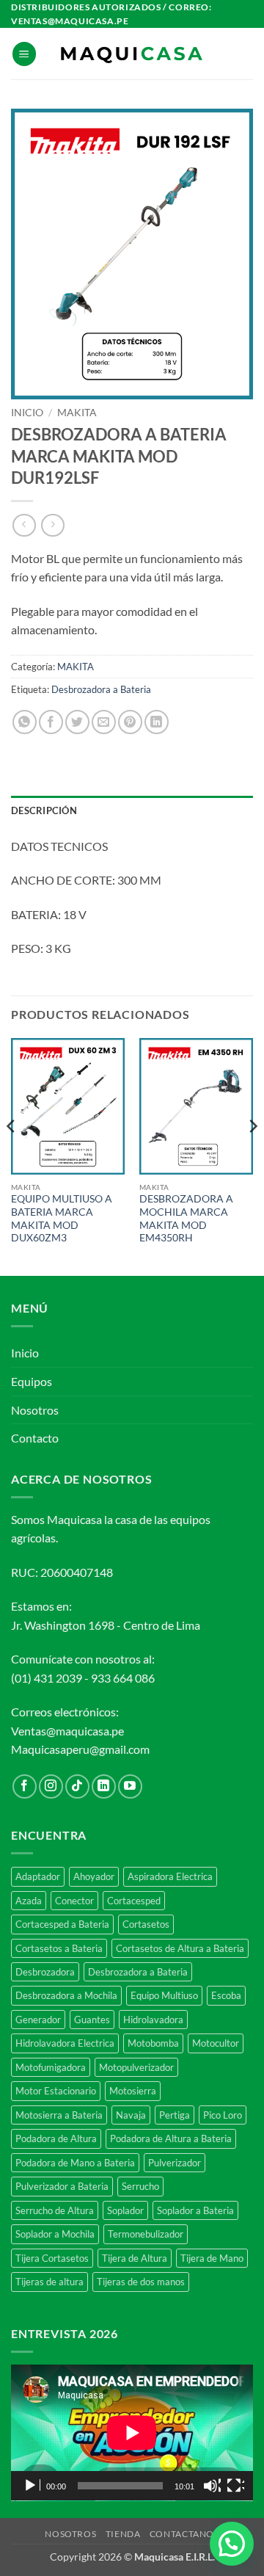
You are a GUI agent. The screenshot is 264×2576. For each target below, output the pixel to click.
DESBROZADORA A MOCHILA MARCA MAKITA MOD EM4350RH (186, 1218)
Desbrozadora (45, 1972)
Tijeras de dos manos (141, 2282)
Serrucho (140, 2186)
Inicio (27, 413)
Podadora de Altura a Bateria (171, 2138)
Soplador (125, 2210)
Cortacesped (134, 1901)
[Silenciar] (212, 2486)
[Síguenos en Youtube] (130, 1786)
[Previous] (12, 1155)
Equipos (32, 1381)
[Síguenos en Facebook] (25, 1786)
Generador (38, 2020)
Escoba (226, 1995)
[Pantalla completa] (235, 2486)
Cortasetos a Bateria (59, 1948)
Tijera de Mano (212, 2258)
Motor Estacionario (56, 2091)
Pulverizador (175, 2163)
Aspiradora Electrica (170, 1876)
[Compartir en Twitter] (77, 722)
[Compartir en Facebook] (51, 722)
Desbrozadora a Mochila (66, 1995)
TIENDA (123, 2534)
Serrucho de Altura (55, 2210)
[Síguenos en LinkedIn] (104, 1786)
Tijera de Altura (135, 2258)
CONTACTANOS (184, 2534)
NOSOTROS (70, 2534)
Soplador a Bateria (195, 2210)
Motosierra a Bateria (59, 2115)
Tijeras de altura (49, 2282)
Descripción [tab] (44, 810)
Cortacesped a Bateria (62, 1924)
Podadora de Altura (56, 2138)
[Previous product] (52, 525)
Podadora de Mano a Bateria (75, 2163)
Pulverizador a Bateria (62, 2186)
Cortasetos (146, 1924)
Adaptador (38, 1876)
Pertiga (175, 2115)
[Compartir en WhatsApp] (25, 722)
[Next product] (24, 525)
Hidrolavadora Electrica (65, 2043)
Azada (29, 1901)
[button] (24, 54)
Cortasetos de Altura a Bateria (180, 1948)
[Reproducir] (32, 2486)
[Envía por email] (104, 722)
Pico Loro (223, 2115)
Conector (74, 1901)
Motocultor (216, 2043)
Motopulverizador (136, 2067)
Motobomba (153, 2043)
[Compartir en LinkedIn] (157, 722)
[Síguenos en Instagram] (51, 1786)
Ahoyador (94, 1876)
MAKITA (77, 413)
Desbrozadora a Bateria (101, 689)
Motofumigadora (51, 2067)
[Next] (252, 1155)
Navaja (131, 2115)
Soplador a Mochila (55, 2234)
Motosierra (133, 2091)
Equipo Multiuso (164, 1995)
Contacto (35, 1438)
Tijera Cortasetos (52, 2258)
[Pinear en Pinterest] (130, 722)
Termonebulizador (146, 2234)
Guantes (92, 2020)
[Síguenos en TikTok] (77, 1786)
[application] (132, 2433)
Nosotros (35, 1410)
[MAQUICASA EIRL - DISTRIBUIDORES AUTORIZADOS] (132, 54)
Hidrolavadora (153, 2020)
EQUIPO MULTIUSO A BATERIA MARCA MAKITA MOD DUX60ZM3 (62, 1218)
